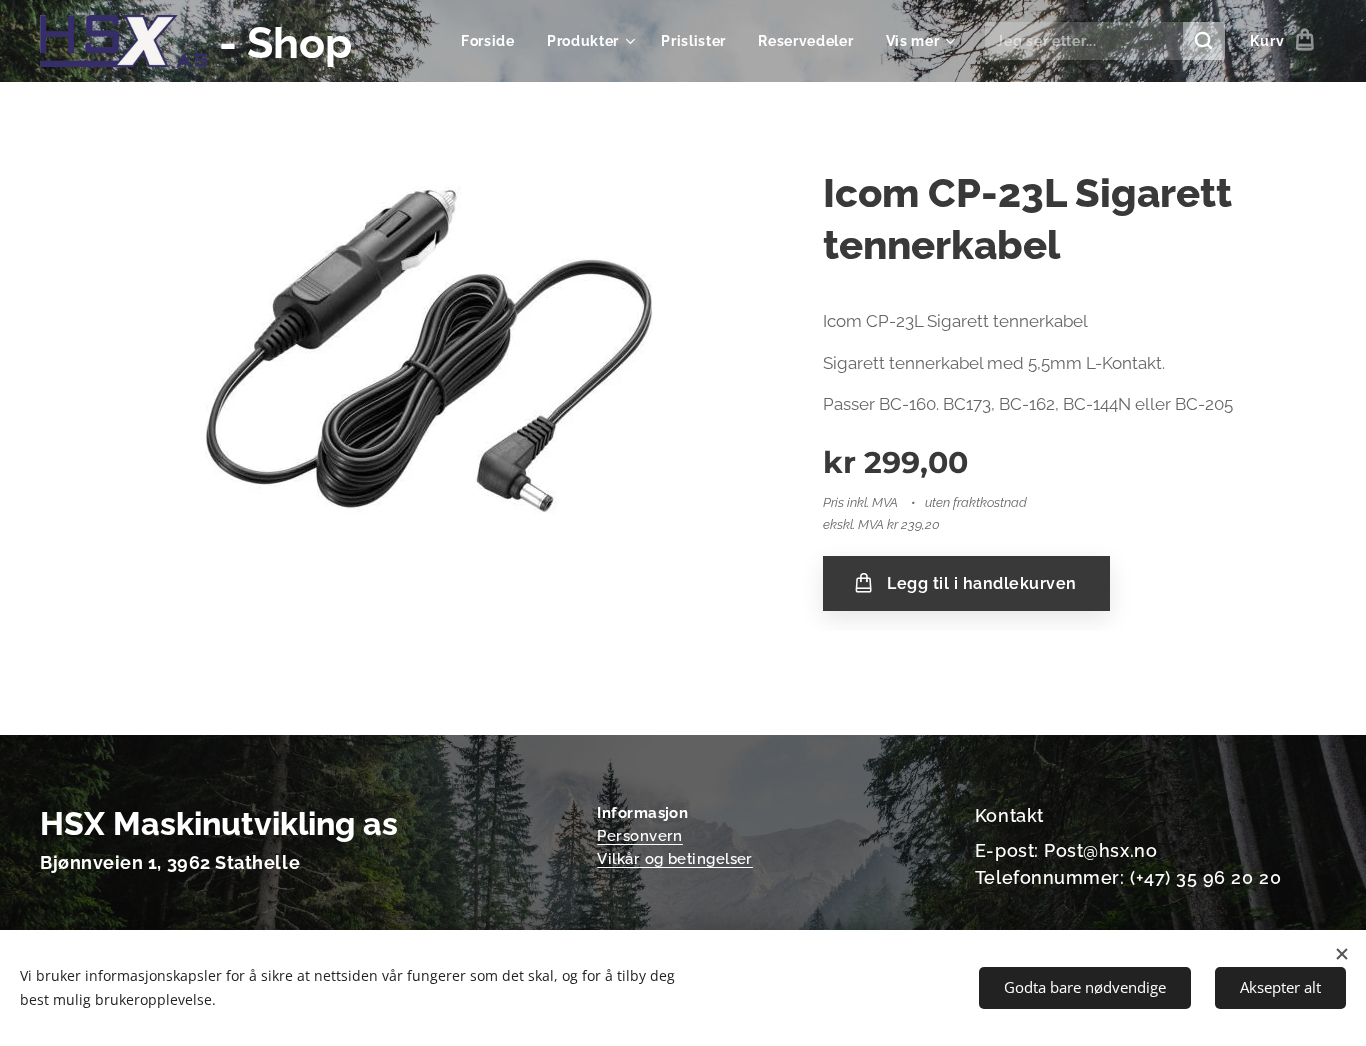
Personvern (640, 836)
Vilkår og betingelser (675, 859)
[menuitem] (493, 41)
